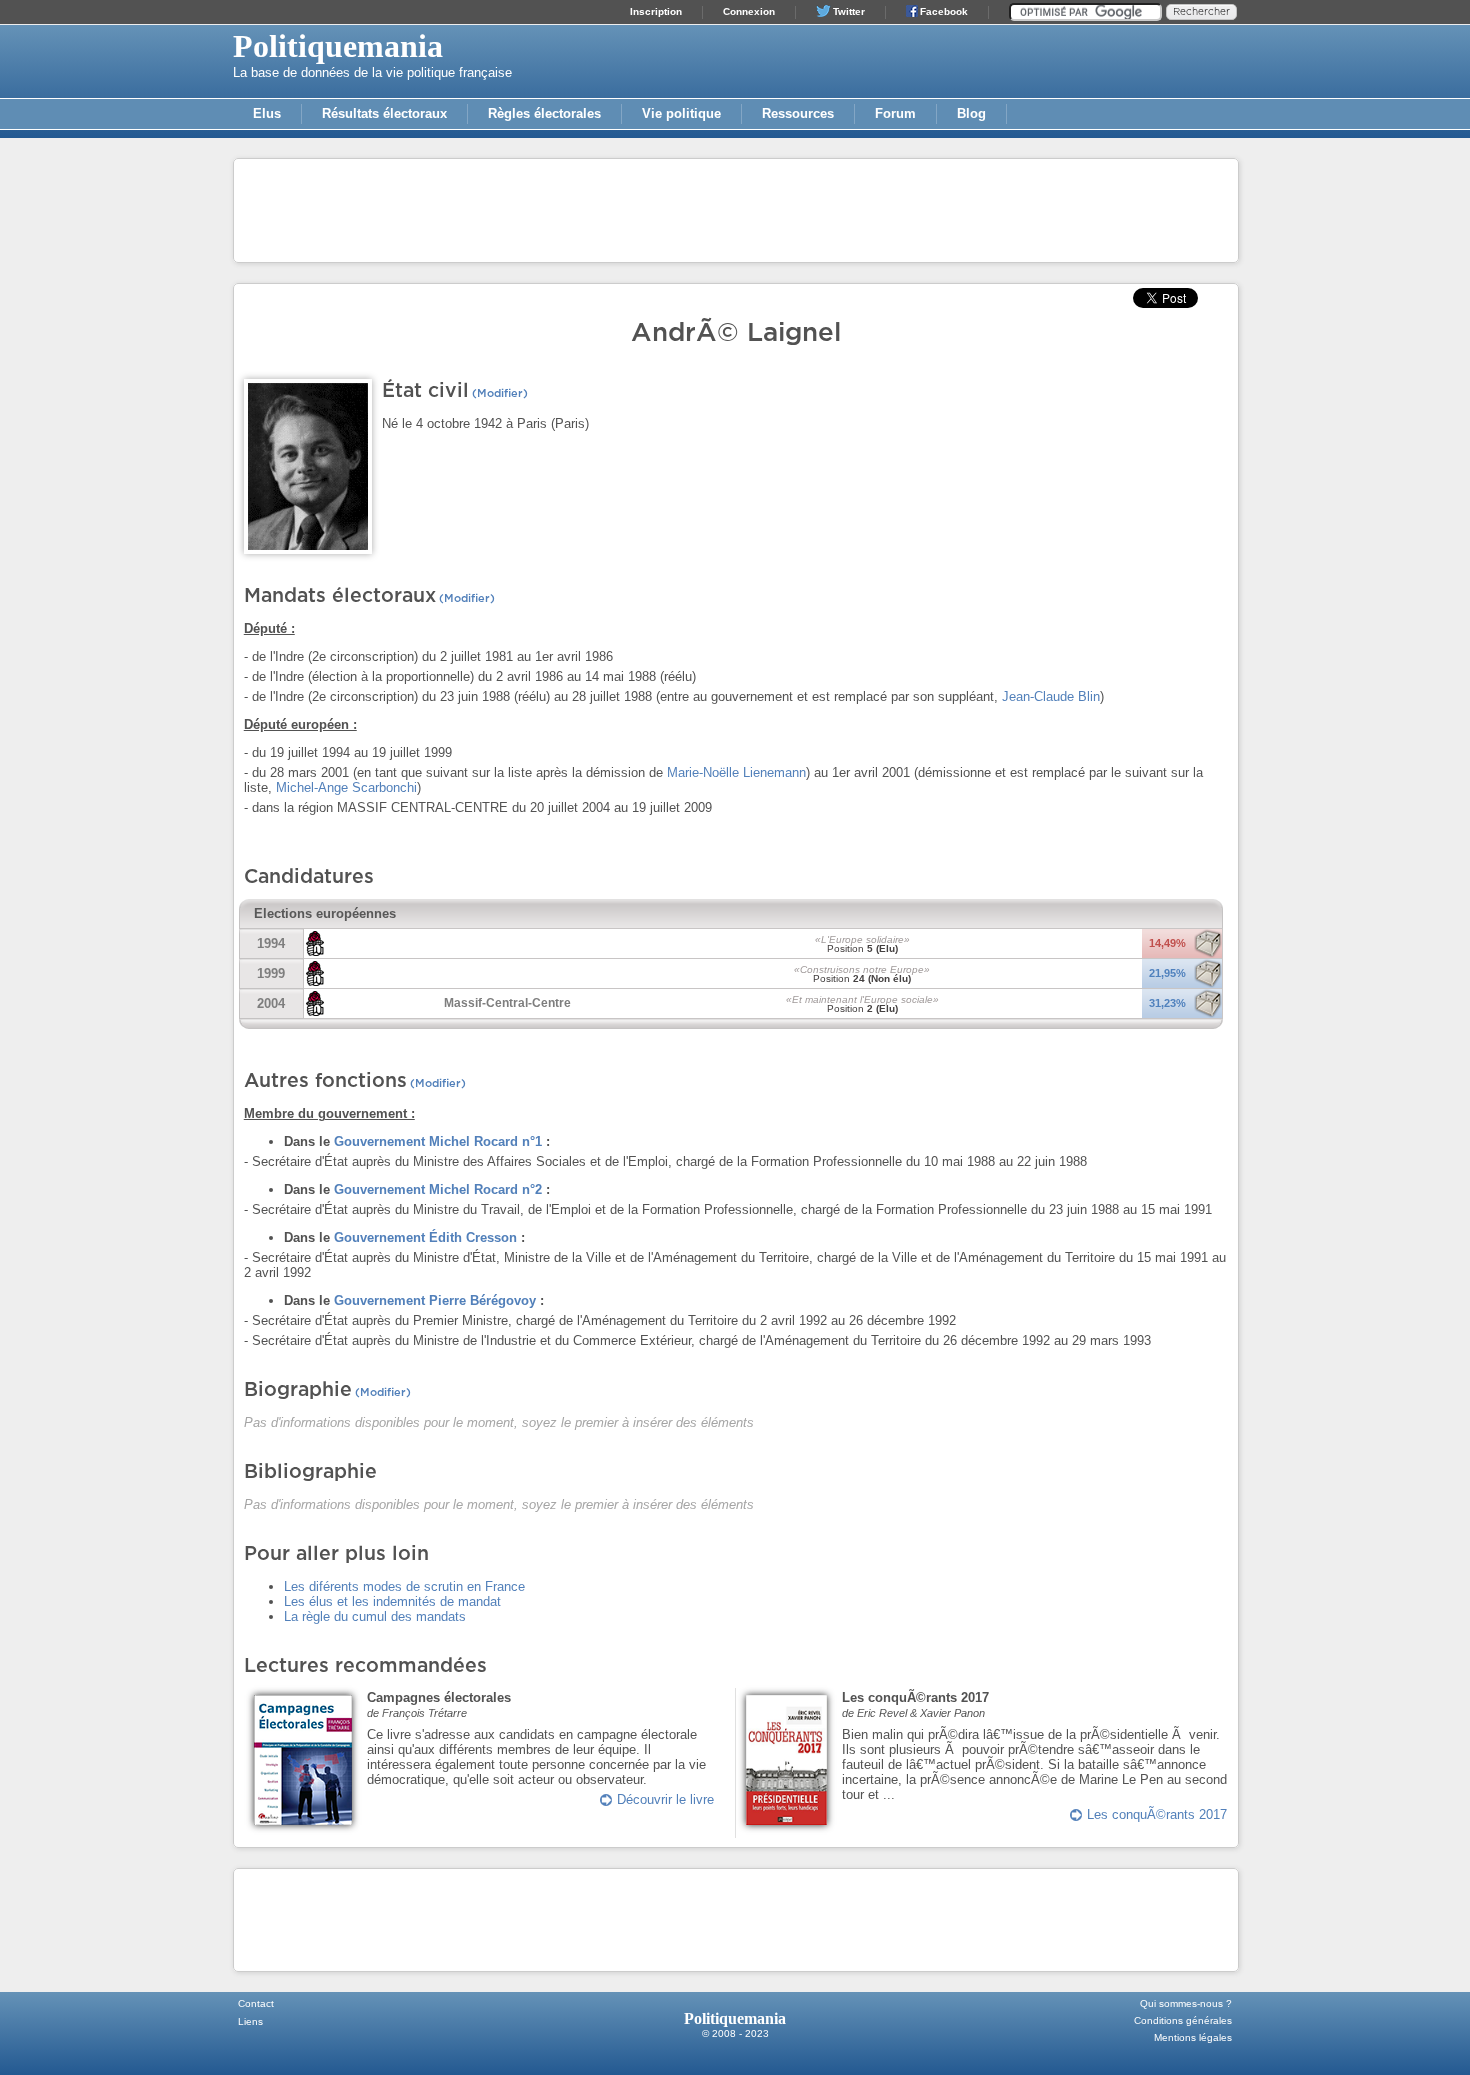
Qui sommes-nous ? (1186, 2003)
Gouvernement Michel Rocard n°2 (438, 1189)
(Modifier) (498, 393)
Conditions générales (1183, 2020)
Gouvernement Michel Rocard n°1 (438, 1141)
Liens (250, 2021)
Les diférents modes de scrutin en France (404, 1586)
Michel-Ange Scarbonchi (346, 787)
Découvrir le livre (665, 1799)
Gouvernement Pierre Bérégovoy (435, 1300)
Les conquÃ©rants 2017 (1157, 1814)
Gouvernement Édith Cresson (425, 1237)
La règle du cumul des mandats (375, 1616)
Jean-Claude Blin (1051, 696)
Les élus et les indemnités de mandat (392, 1601)
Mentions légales (1193, 2037)
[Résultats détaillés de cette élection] (1208, 954)
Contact (256, 2003)
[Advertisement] (736, 209)
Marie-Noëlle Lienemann (736, 772)
